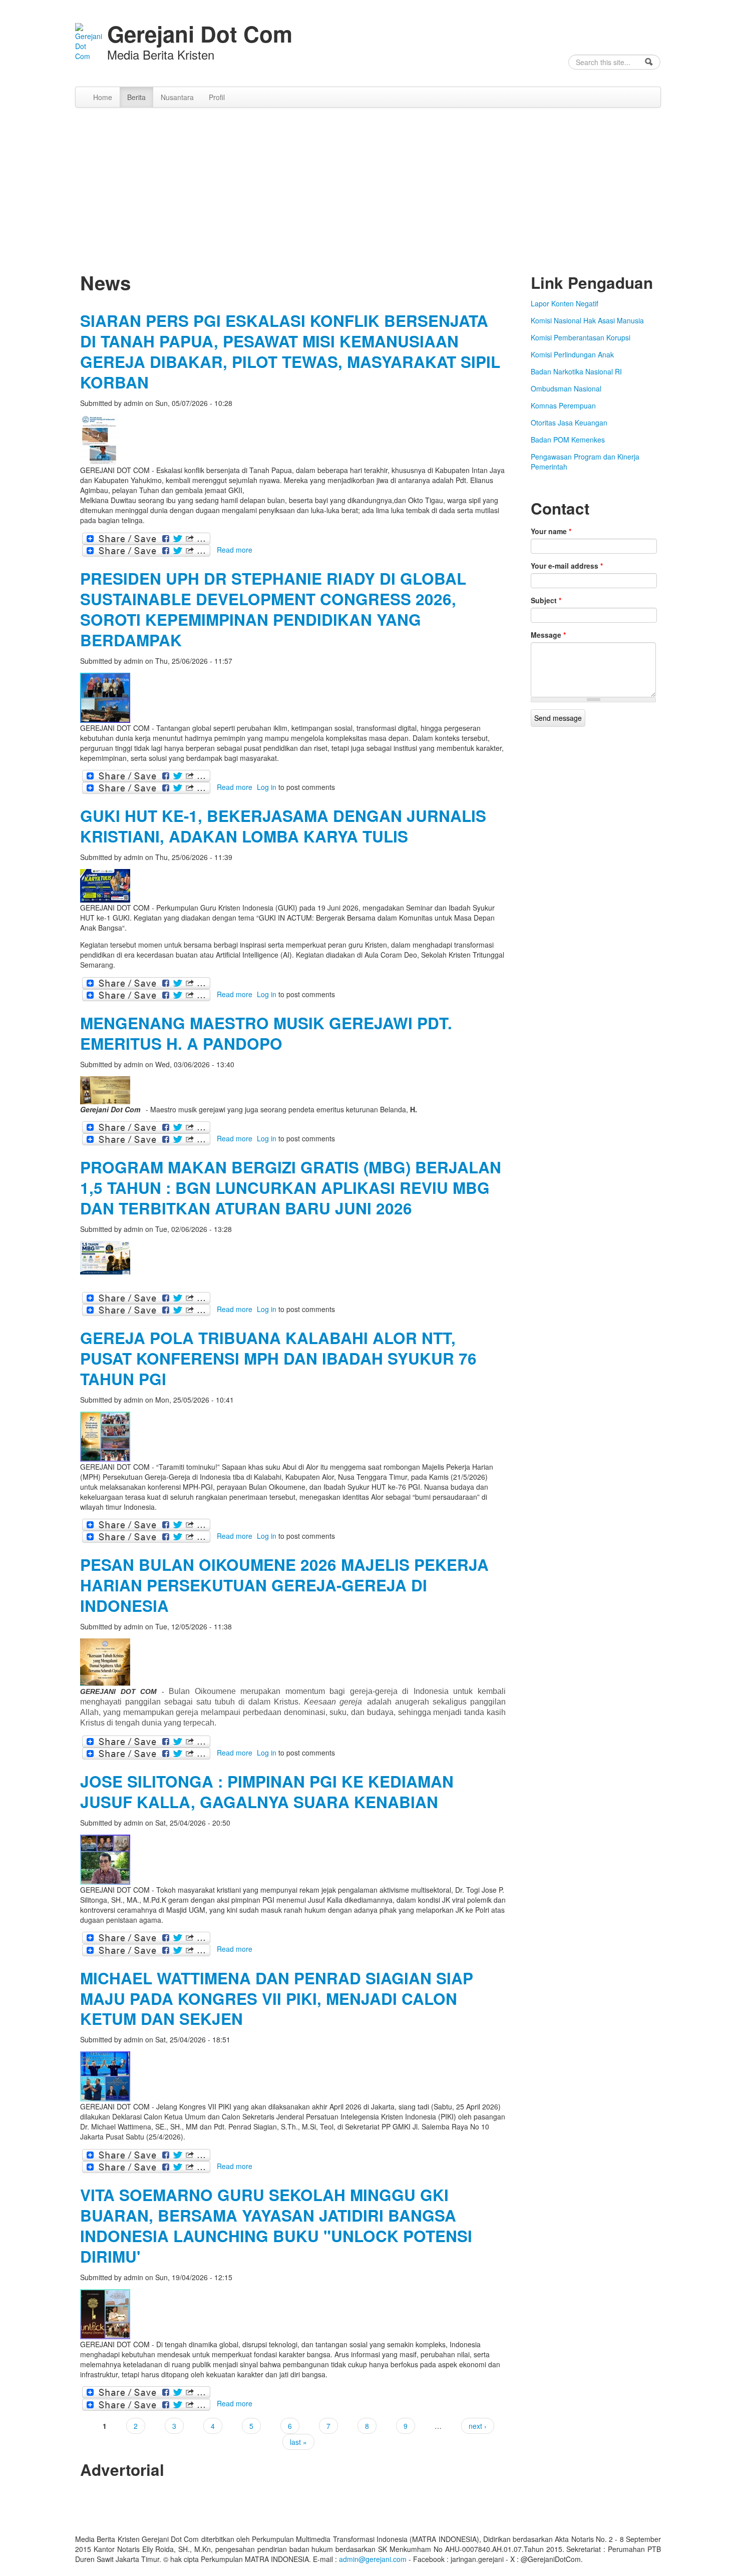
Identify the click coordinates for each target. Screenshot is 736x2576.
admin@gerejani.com (373, 2559)
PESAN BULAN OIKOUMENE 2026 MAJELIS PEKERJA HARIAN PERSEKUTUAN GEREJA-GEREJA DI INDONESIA (284, 1585)
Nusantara (177, 97)
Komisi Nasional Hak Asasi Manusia (587, 320)
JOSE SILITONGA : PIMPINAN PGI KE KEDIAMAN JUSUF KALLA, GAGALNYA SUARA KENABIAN (267, 1792)
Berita (136, 97)
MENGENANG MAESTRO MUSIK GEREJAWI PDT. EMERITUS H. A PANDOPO (266, 1033)
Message (548, 635)
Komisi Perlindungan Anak (572, 354)
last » (298, 2442)
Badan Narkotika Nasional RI (576, 371)
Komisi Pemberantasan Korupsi (581, 337)
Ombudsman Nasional (566, 388)
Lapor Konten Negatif (565, 303)
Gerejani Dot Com (200, 34)
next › (478, 2426)
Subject (546, 600)
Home (103, 97)
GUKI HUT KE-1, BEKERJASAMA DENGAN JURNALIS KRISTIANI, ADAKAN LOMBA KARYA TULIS (283, 826)
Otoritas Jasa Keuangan (569, 422)
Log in (267, 787)
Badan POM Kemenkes (568, 440)
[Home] (89, 41)
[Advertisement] (368, 183)
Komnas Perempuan (563, 405)
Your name (551, 531)
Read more (235, 550)
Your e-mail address (567, 566)
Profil (217, 97)
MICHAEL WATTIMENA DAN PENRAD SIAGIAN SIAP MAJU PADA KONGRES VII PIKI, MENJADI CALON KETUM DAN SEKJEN (277, 1999)
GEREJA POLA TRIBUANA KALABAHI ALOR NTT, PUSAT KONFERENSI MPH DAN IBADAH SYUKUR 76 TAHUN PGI (278, 1358)
